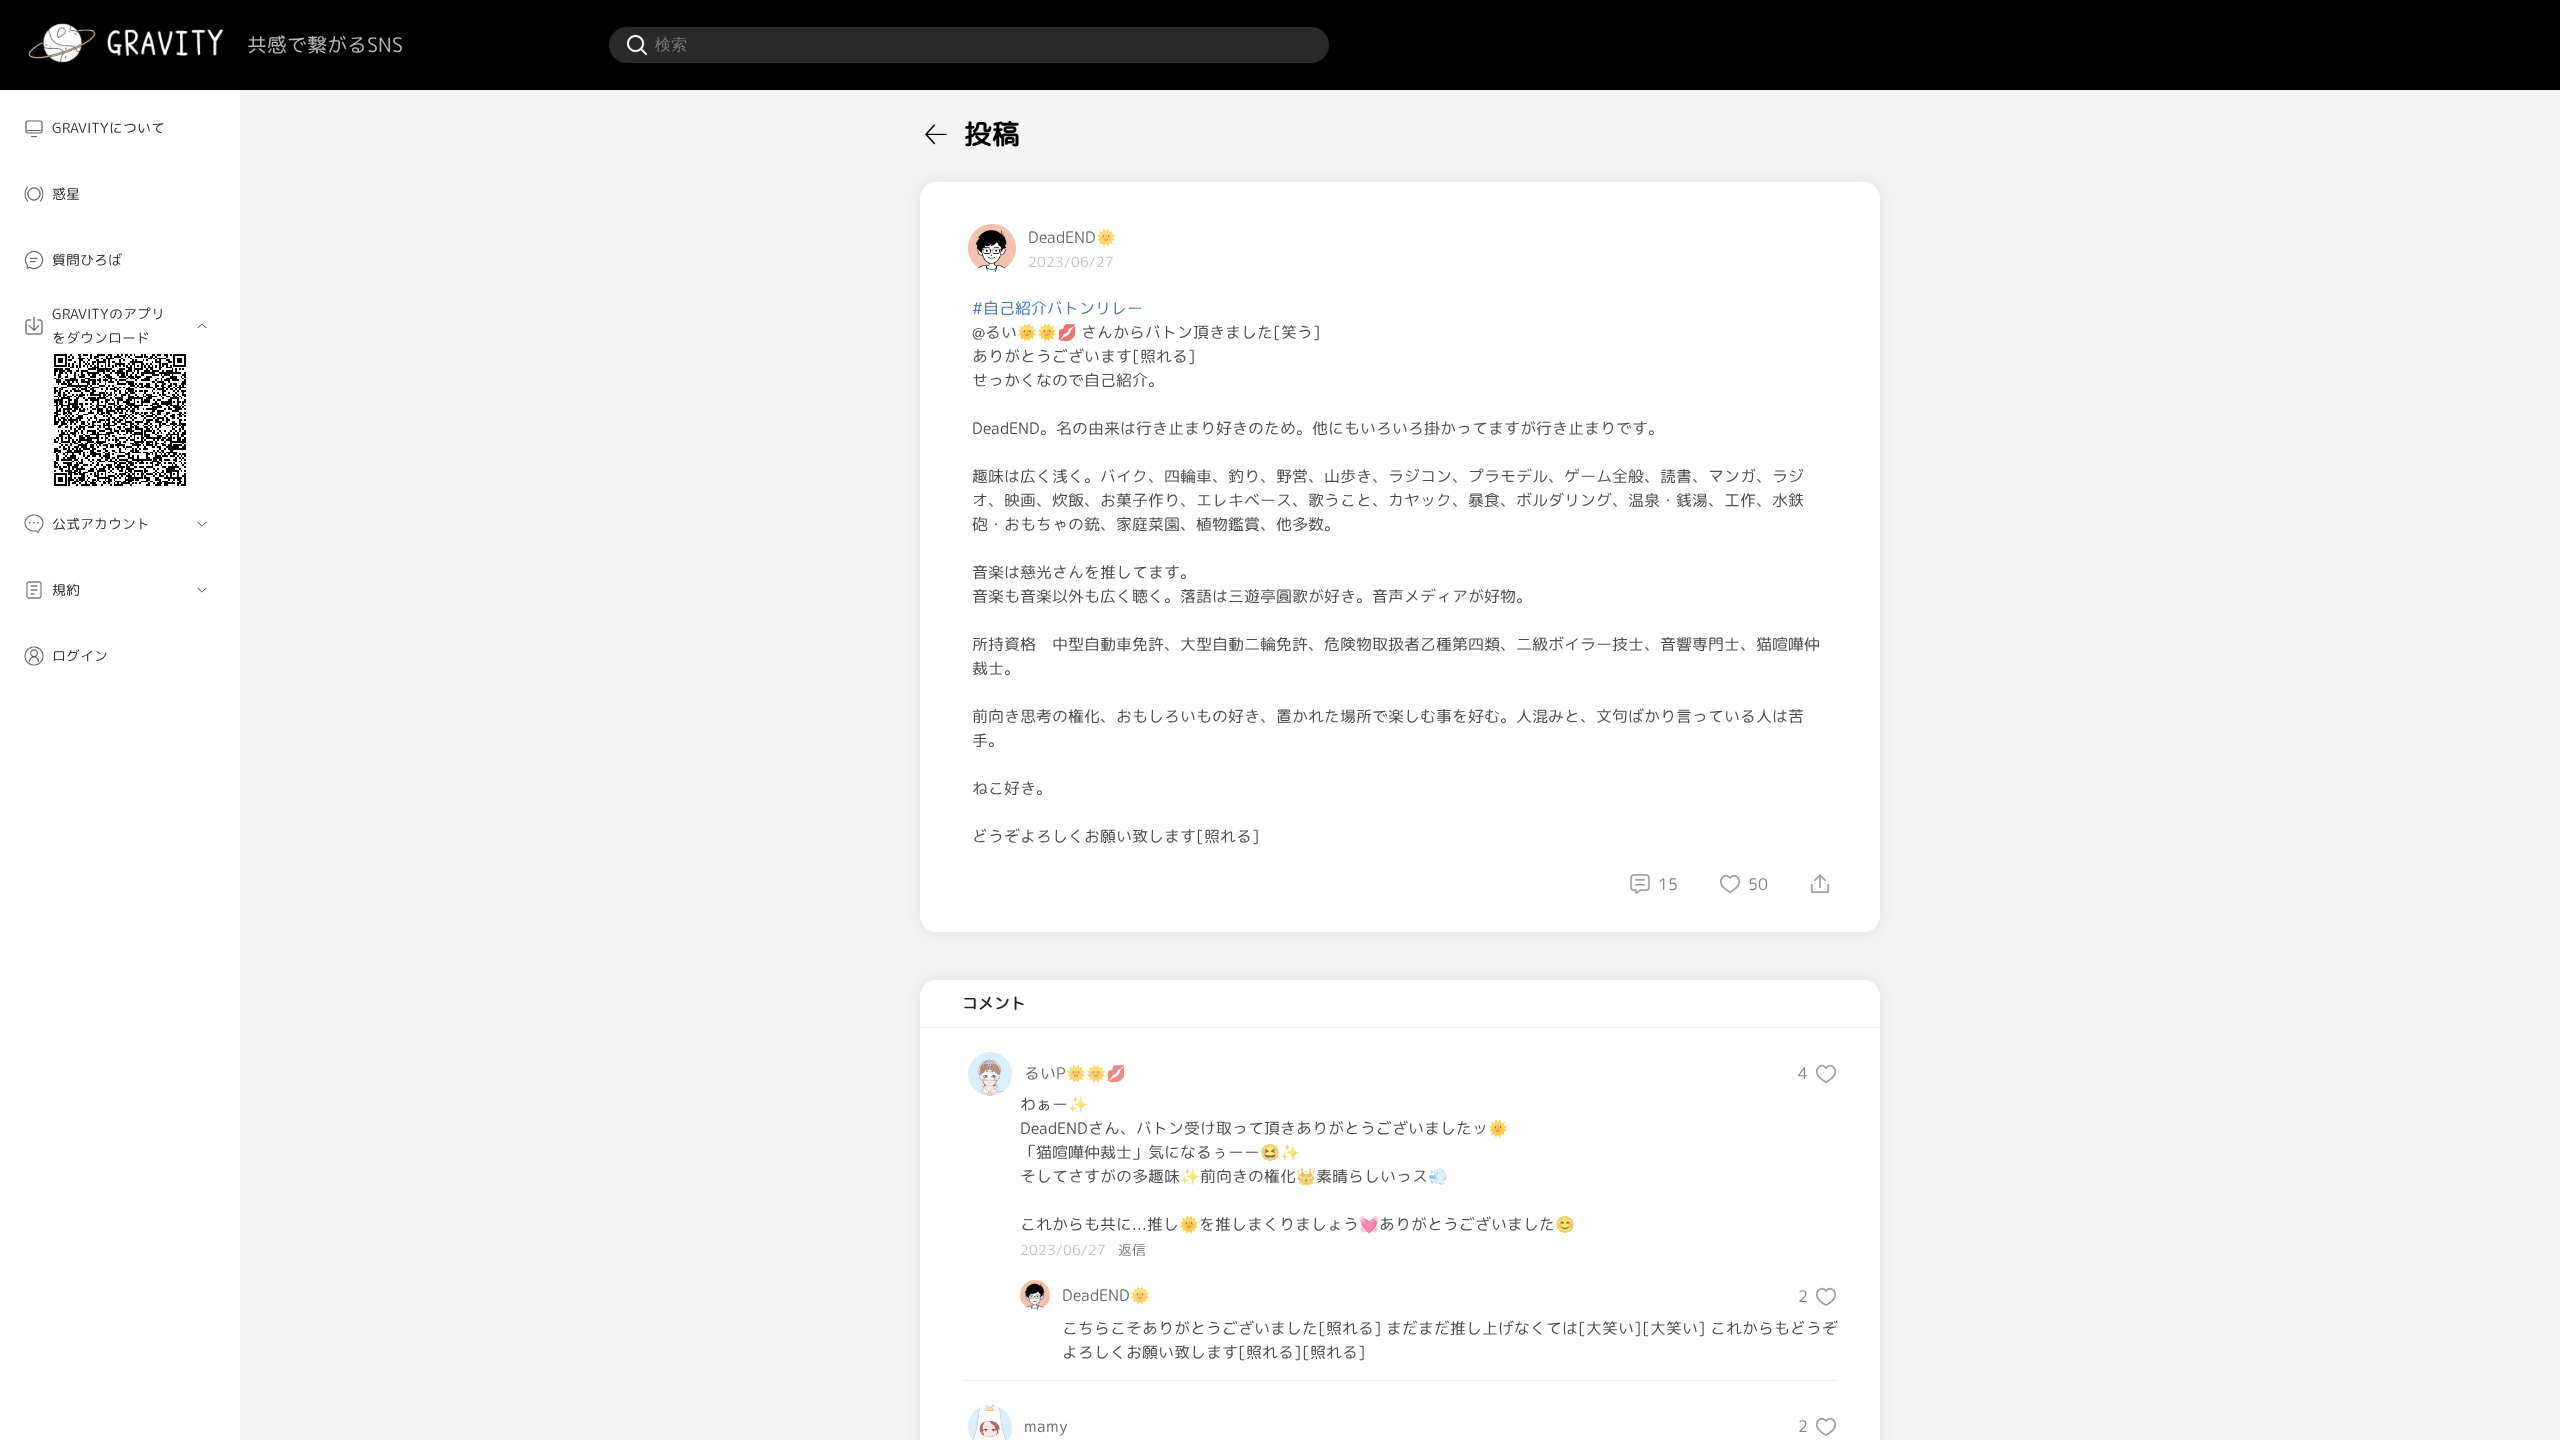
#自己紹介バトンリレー (1057, 308)
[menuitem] (120, 128)
